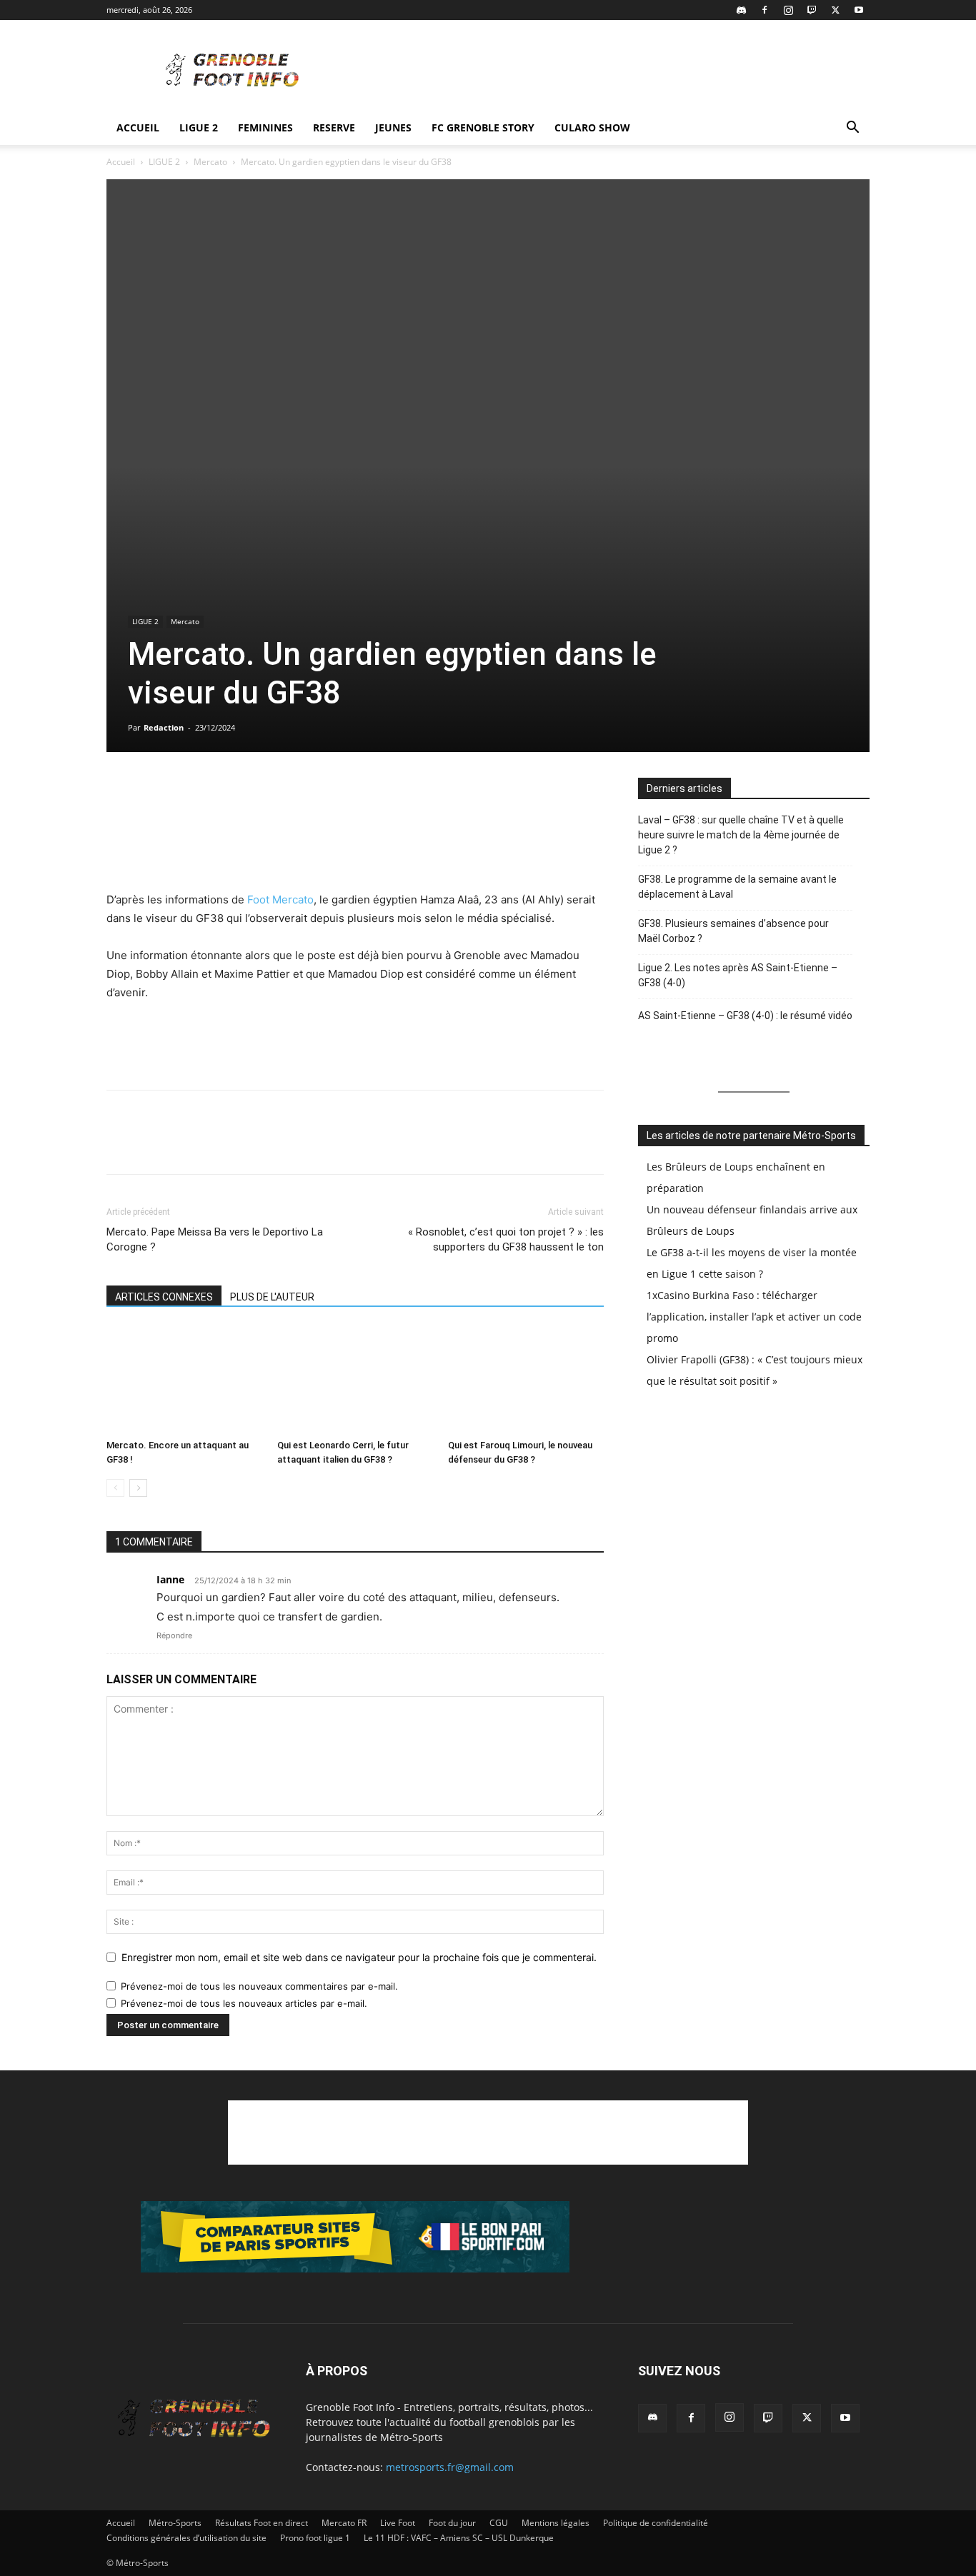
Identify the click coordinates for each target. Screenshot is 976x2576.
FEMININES (265, 127)
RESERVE (334, 127)
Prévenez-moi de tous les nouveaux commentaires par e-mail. (259, 1986)
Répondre (174, 1635)
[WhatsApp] (186, 792)
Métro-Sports (175, 2523)
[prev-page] (115, 1488)
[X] (835, 10)
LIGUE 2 (199, 127)
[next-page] (138, 1488)
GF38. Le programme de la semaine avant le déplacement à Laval (737, 887)
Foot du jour (452, 2523)
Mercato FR (344, 2523)
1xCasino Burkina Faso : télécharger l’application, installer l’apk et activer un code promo (754, 1317)
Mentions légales (556, 2523)
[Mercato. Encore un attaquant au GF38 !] (184, 1380)
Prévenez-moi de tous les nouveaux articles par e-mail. (244, 2003)
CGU (499, 2523)
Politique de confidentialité (656, 2523)
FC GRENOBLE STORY (483, 127)
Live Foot (398, 2523)
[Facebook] (765, 10)
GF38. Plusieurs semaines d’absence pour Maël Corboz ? (733, 931)
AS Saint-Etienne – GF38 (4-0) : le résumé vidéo (745, 1016)
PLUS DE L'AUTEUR (272, 1297)
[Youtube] (859, 10)
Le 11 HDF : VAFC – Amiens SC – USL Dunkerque (459, 2538)
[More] (286, 792)
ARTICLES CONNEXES (164, 1297)
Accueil (138, 127)
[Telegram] (252, 792)
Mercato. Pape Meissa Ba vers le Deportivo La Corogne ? (215, 1239)
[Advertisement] (609, 72)
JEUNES (393, 127)
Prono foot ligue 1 (315, 2538)
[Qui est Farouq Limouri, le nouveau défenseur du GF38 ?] (526, 1380)
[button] (852, 129)
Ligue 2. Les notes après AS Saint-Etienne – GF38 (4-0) (738, 975)
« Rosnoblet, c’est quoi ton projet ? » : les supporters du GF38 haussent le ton (506, 1239)
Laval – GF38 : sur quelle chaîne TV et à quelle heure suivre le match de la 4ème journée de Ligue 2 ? (741, 835)
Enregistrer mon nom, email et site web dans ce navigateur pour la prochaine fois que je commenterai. (359, 1957)
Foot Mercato (279, 899)
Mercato (210, 162)
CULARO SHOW (592, 127)
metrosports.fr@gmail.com (450, 2467)
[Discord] (741, 10)
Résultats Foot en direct (262, 2523)
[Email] (219, 792)
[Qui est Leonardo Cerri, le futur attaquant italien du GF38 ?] (355, 1380)
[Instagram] (788, 10)
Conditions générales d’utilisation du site (186, 2538)
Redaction (164, 727)
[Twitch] (812, 10)
